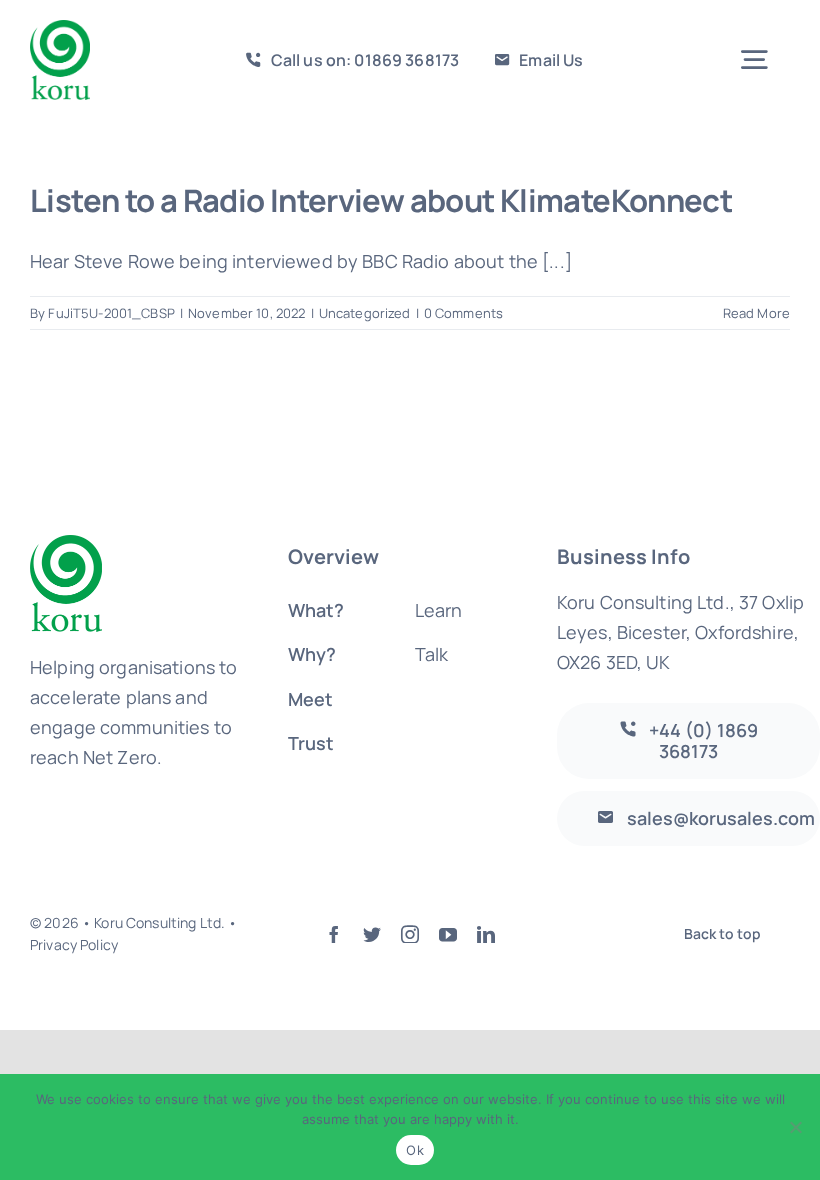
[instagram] (410, 934)
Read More (756, 313)
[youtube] (448, 934)
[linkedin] (486, 934)
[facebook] (334, 934)
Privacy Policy (74, 944)
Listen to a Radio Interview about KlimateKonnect (381, 200)
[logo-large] (60, 29)
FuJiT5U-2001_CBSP (111, 313)
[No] (795, 1127)
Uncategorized (365, 313)
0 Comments (463, 313)
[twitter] (372, 934)
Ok (415, 1150)
